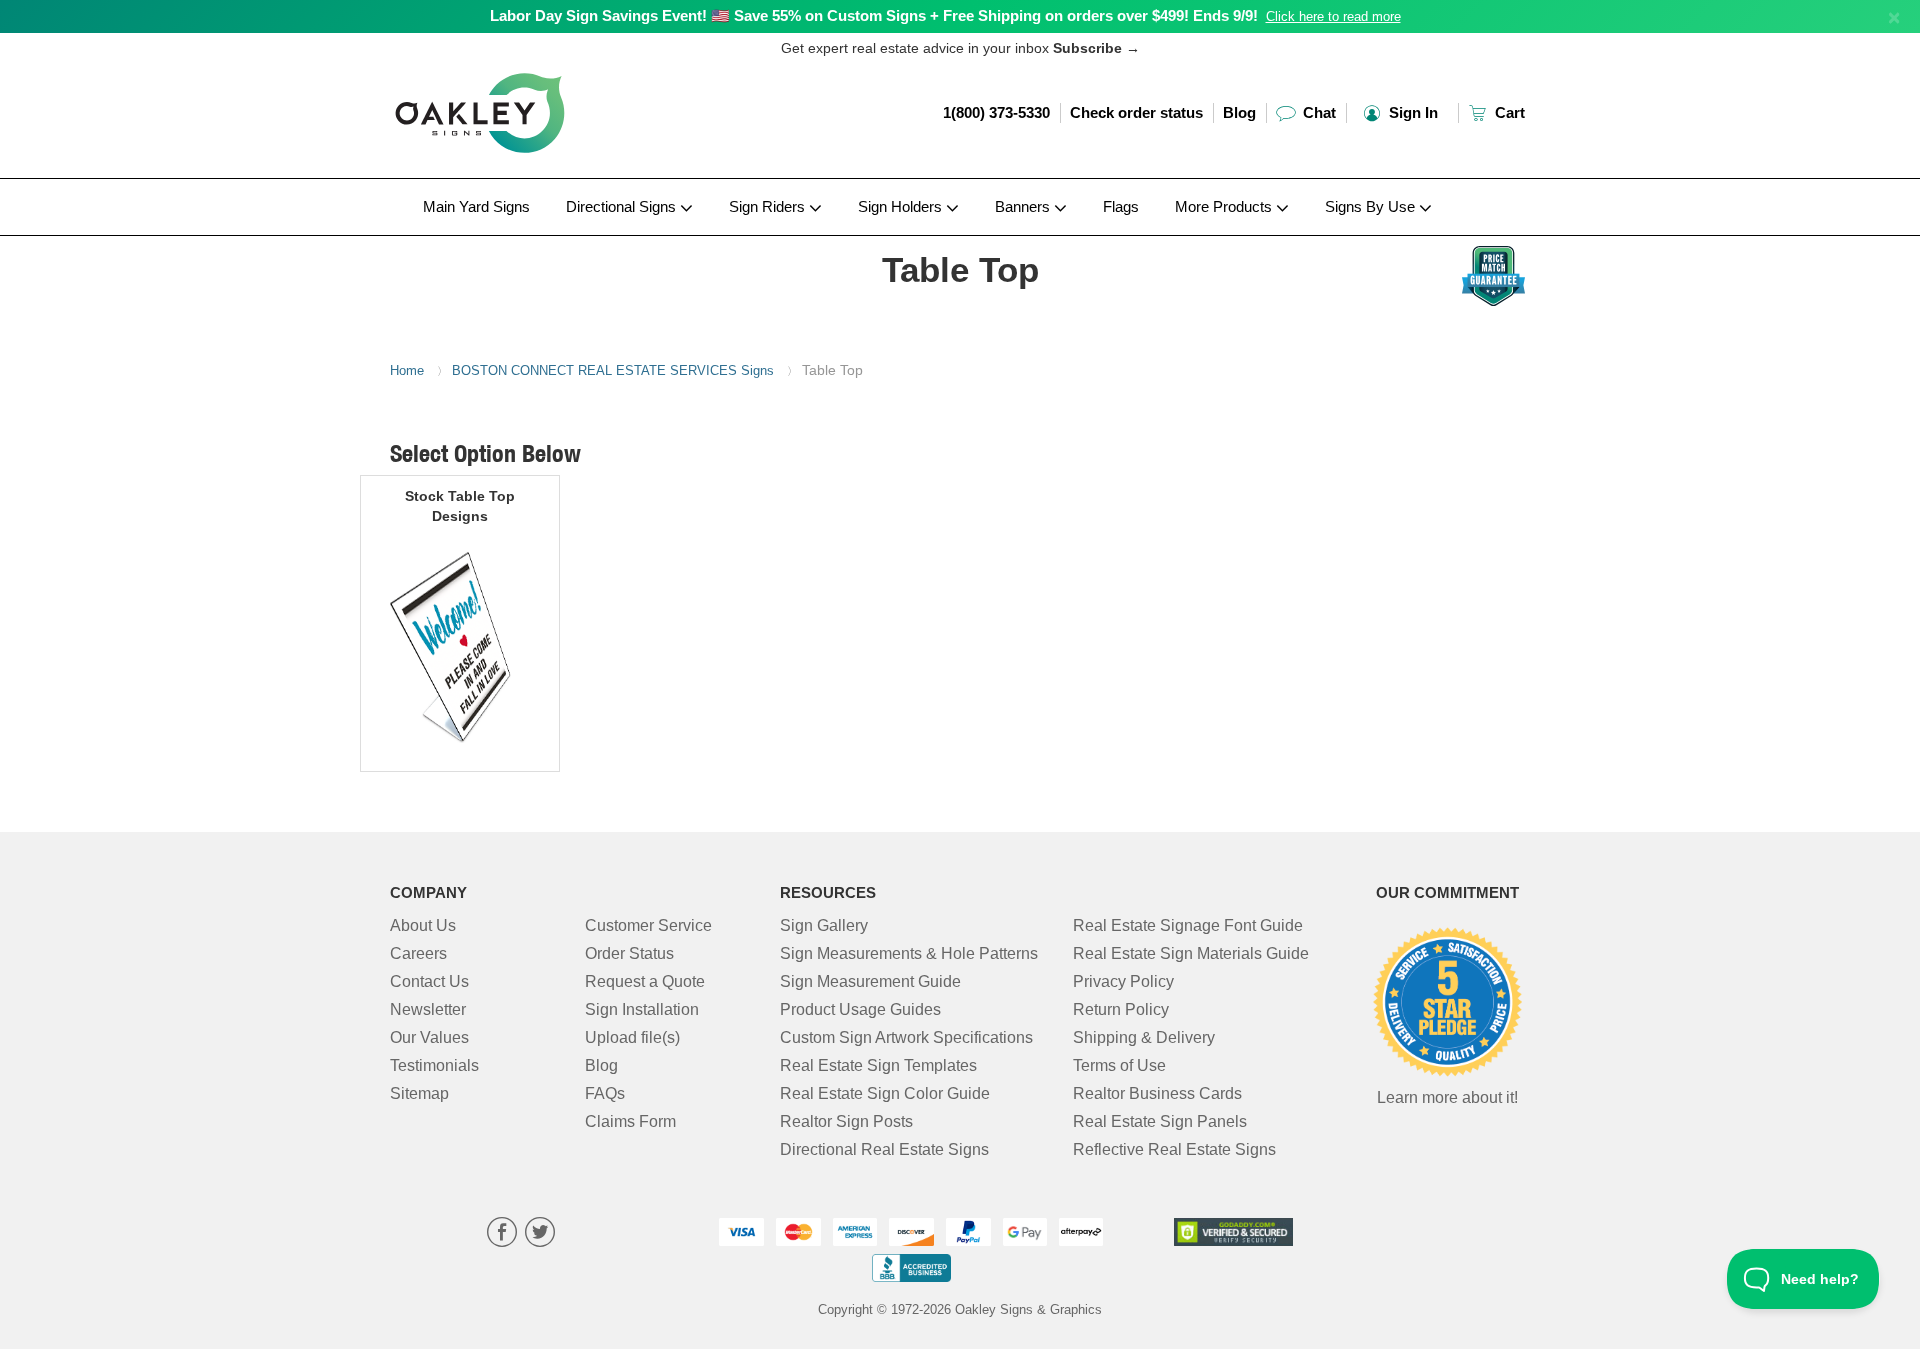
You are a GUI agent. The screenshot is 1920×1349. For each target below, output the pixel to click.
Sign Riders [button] (769, 206)
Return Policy (1121, 1009)
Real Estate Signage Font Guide (1188, 925)
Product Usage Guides (860, 1009)
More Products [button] (1225, 206)
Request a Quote (645, 981)
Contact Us (429, 981)
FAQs (605, 1093)
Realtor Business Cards (1157, 1093)
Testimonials (434, 1065)
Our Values (429, 1037)
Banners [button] (1024, 206)
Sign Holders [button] (902, 206)
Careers (418, 953)
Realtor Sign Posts (846, 1121)
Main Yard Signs (476, 206)
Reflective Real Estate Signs (1174, 1149)
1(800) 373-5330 (996, 112)
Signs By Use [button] (1372, 206)
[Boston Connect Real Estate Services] (521, 241)
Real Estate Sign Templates (878, 1065)
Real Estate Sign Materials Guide (1191, 953)
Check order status (1136, 112)
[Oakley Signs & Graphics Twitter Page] (540, 1234)
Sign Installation (642, 1009)
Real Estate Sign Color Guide (885, 1093)
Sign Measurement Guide (870, 981)
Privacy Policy (1123, 981)
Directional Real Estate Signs (884, 1149)
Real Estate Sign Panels (1160, 1121)
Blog (1239, 112)
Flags (1121, 206)
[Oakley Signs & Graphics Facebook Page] (502, 1234)
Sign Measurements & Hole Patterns (909, 953)
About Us (423, 925)
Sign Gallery (824, 925)
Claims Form (630, 1121)
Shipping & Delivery (1144, 1037)
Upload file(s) (632, 1037)
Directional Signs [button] (623, 206)
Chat (1317, 112)
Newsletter (428, 1009)
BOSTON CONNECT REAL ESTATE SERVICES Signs (613, 370)
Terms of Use (1119, 1065)
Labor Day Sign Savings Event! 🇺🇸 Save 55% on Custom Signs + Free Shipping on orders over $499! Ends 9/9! (874, 15)
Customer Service (648, 925)
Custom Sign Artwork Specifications (906, 1037)
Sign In (1411, 112)
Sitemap (419, 1093)
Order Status (629, 953)
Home (407, 370)
